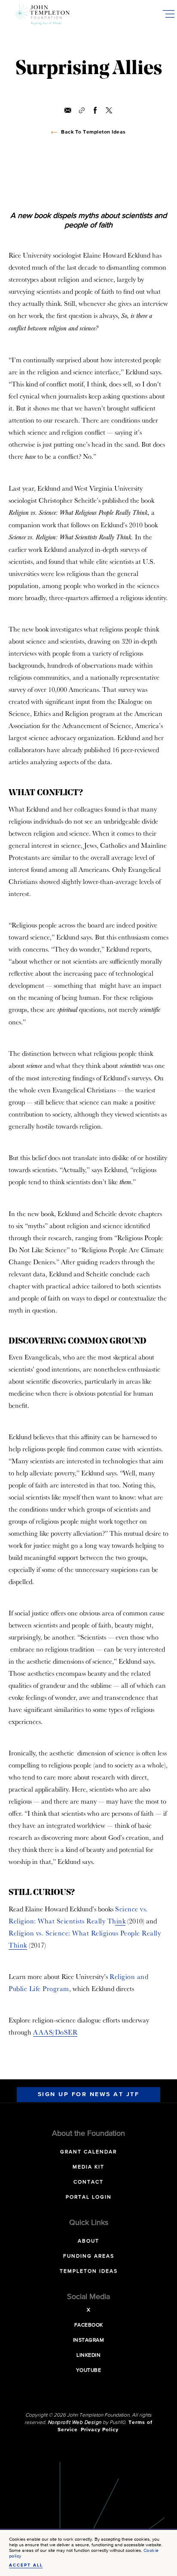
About (88, 2241)
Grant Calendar (88, 2152)
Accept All (26, 2565)
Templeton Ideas (89, 2271)
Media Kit (88, 2167)
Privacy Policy (100, 2430)
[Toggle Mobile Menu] (168, 14)
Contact (88, 2182)
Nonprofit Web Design (75, 2423)
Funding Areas (89, 2256)
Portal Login (89, 2197)
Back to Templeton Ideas (93, 132)
